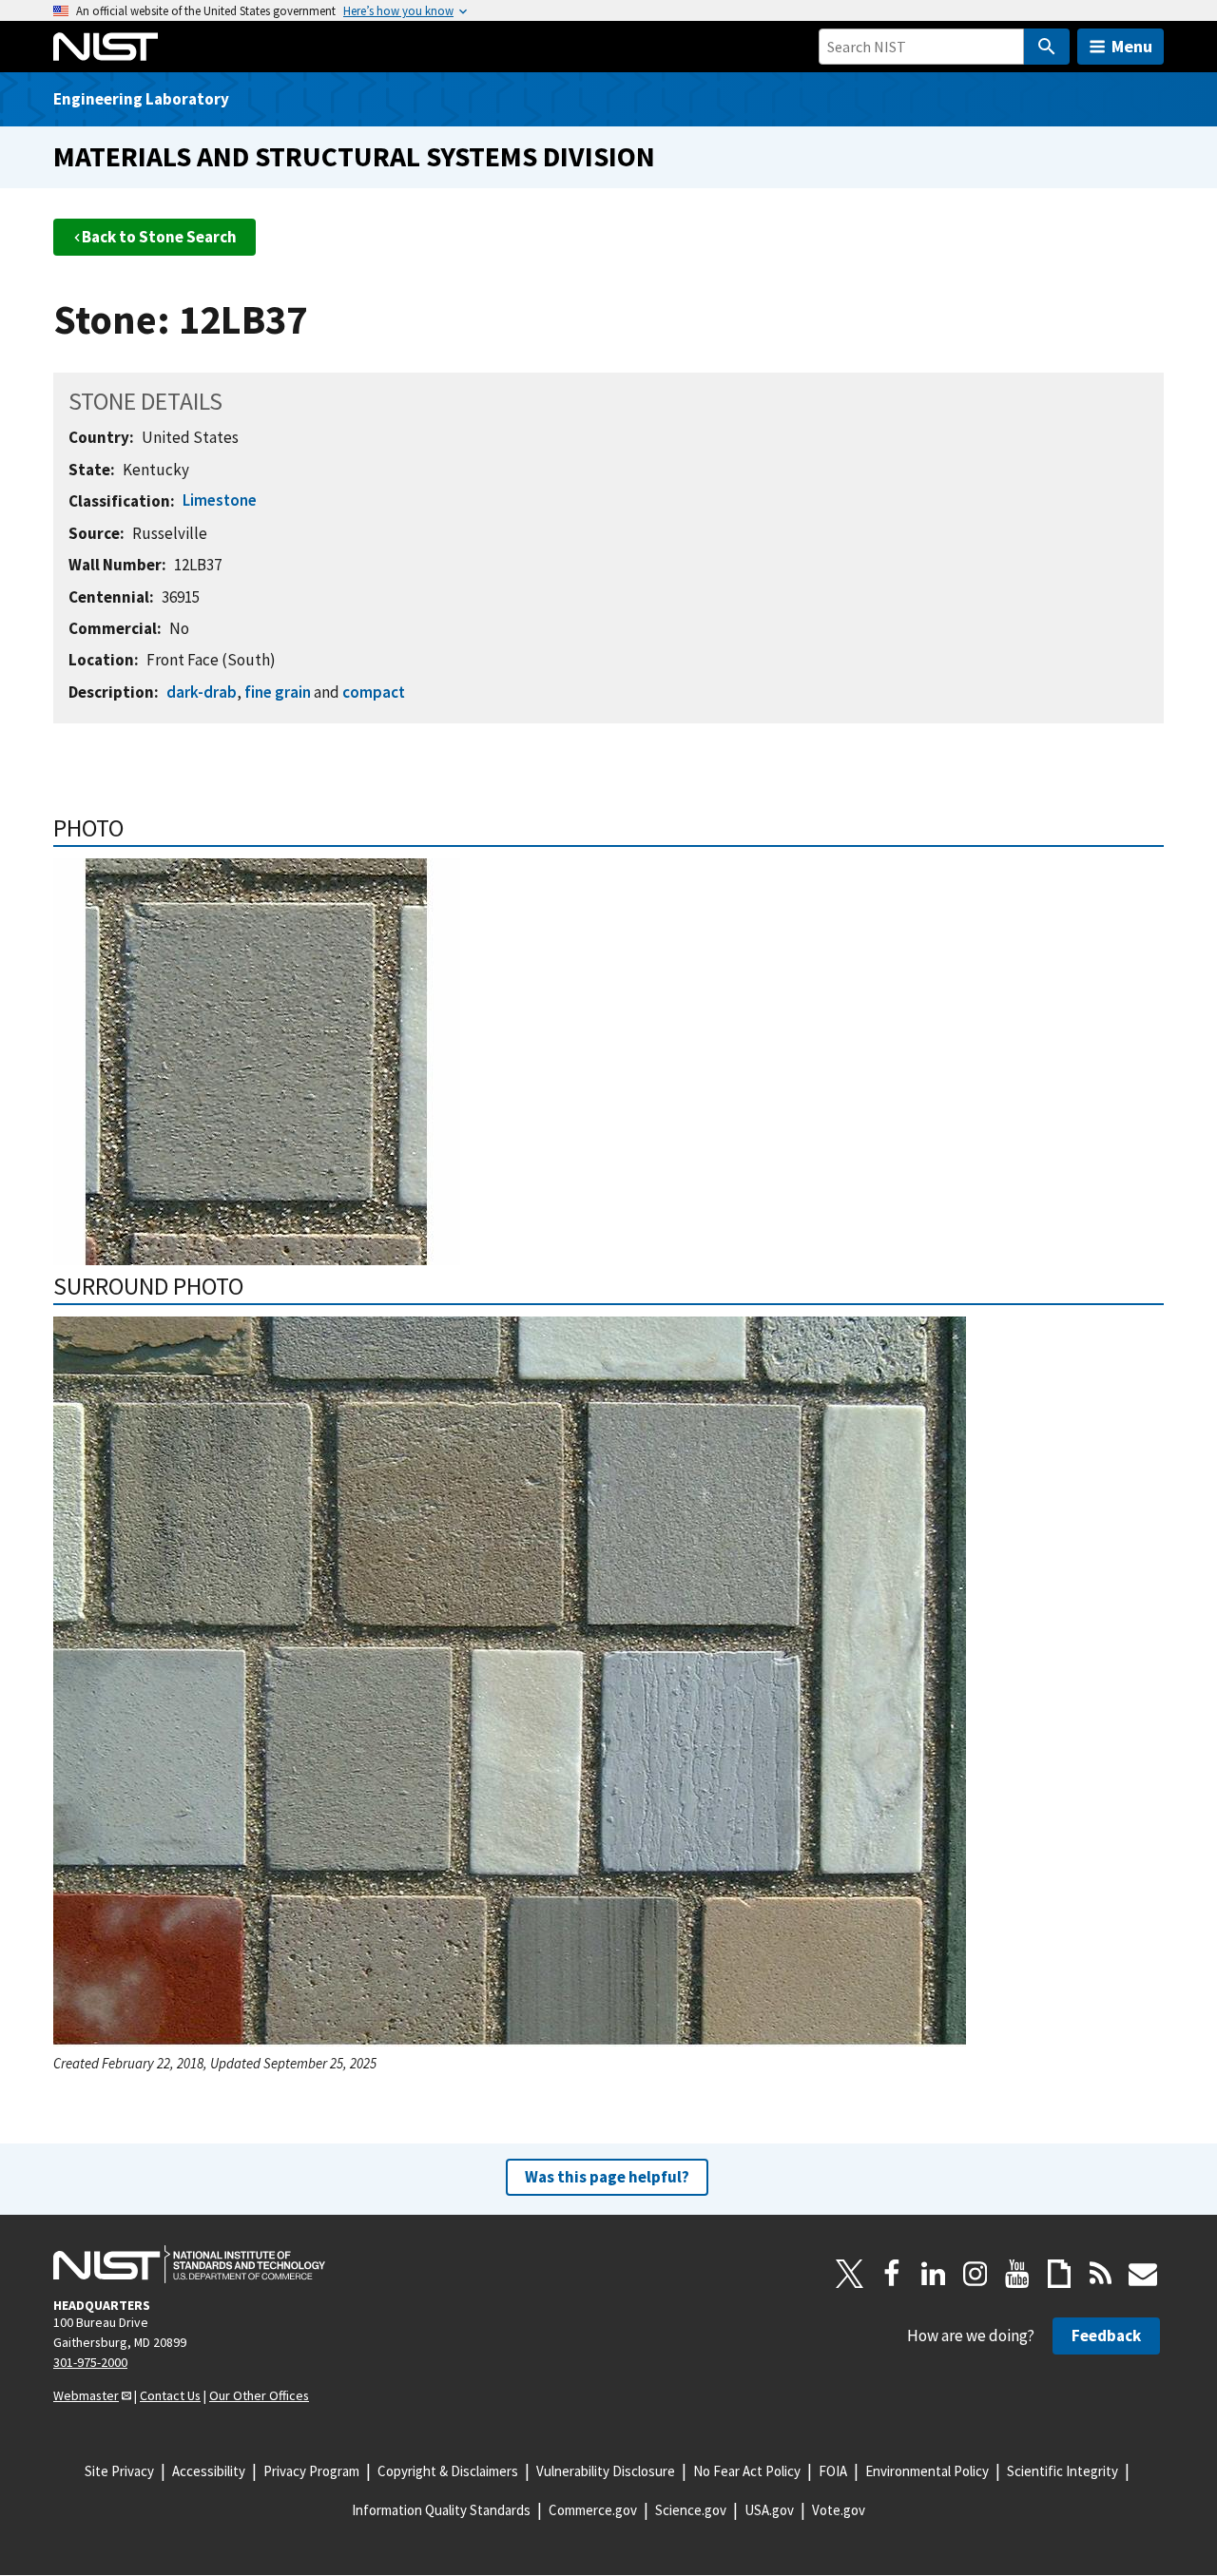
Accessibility (209, 2471)
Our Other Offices (259, 2395)
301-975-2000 (90, 2362)
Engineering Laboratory (141, 99)
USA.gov (769, 2510)
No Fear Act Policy (747, 2471)
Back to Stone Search (159, 237)
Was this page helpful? (607, 2177)
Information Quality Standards (441, 2510)
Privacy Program (311, 2471)
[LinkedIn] (934, 2274)
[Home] (106, 47)
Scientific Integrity (1062, 2471)
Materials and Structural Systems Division (354, 156)
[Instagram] (976, 2274)
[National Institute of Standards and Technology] (189, 2264)
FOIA (833, 2471)
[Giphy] (1059, 2274)
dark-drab (202, 692)
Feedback (1106, 2336)
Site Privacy (119, 2471)
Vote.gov (839, 2510)
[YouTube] (1017, 2274)
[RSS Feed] (1101, 2274)
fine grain (278, 692)
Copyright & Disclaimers (448, 2471)
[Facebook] (892, 2274)
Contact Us (170, 2395)
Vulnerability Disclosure (606, 2471)
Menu (1132, 46)
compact (374, 692)
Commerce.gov (593, 2510)
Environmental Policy (927, 2471)
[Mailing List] (1143, 2274)
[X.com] (850, 2274)
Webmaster (86, 2395)
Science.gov (691, 2510)
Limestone (220, 500)
